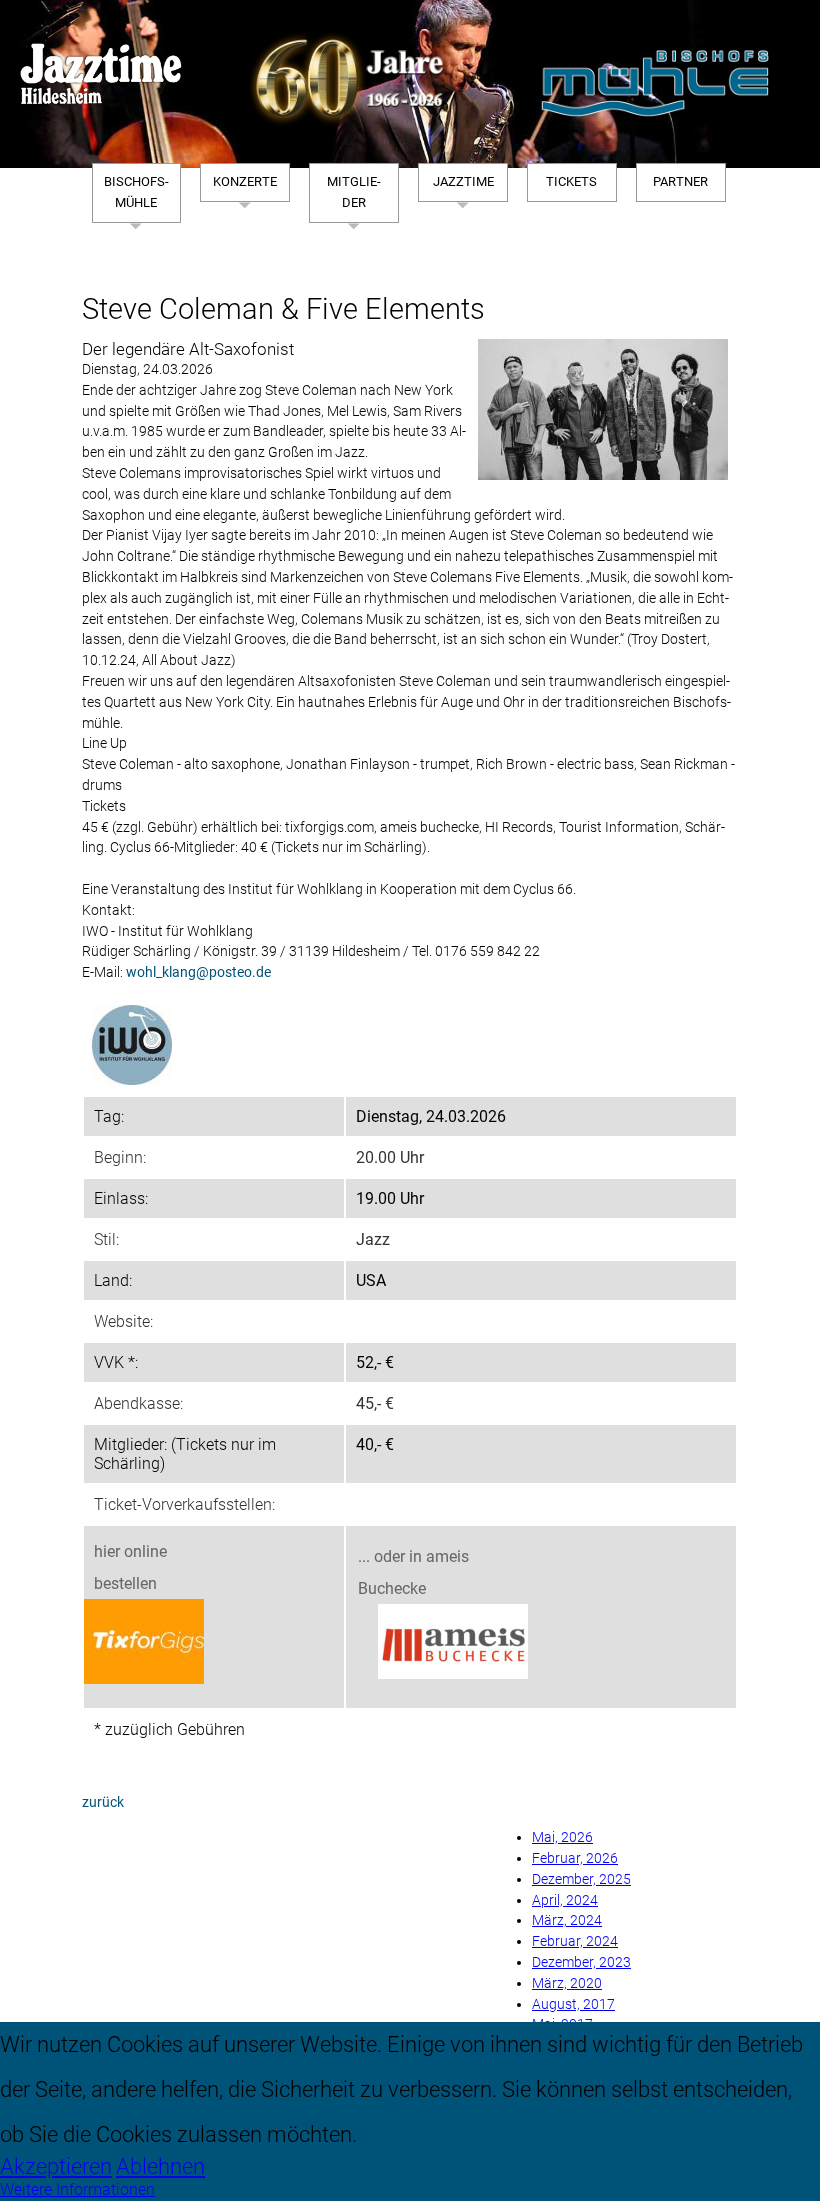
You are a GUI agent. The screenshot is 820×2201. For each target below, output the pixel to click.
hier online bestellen (130, 1567)
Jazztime (463, 181)
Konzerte (245, 181)
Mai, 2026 (562, 1837)
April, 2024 (565, 1900)
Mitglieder (354, 192)
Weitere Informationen (77, 2189)
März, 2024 (567, 1920)
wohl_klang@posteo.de (198, 972)
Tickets (571, 181)
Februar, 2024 (575, 1941)
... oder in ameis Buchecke (413, 1572)
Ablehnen (160, 2166)
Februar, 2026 (575, 1858)
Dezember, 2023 (581, 1962)
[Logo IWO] (132, 1045)
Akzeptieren (56, 2166)
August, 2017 (573, 2004)
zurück (103, 1802)
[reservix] (144, 1643)
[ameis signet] (453, 1643)
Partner (680, 181)
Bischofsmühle (136, 192)
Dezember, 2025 (581, 1879)
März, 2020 (567, 1983)
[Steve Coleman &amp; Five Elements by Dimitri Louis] (603, 409)
